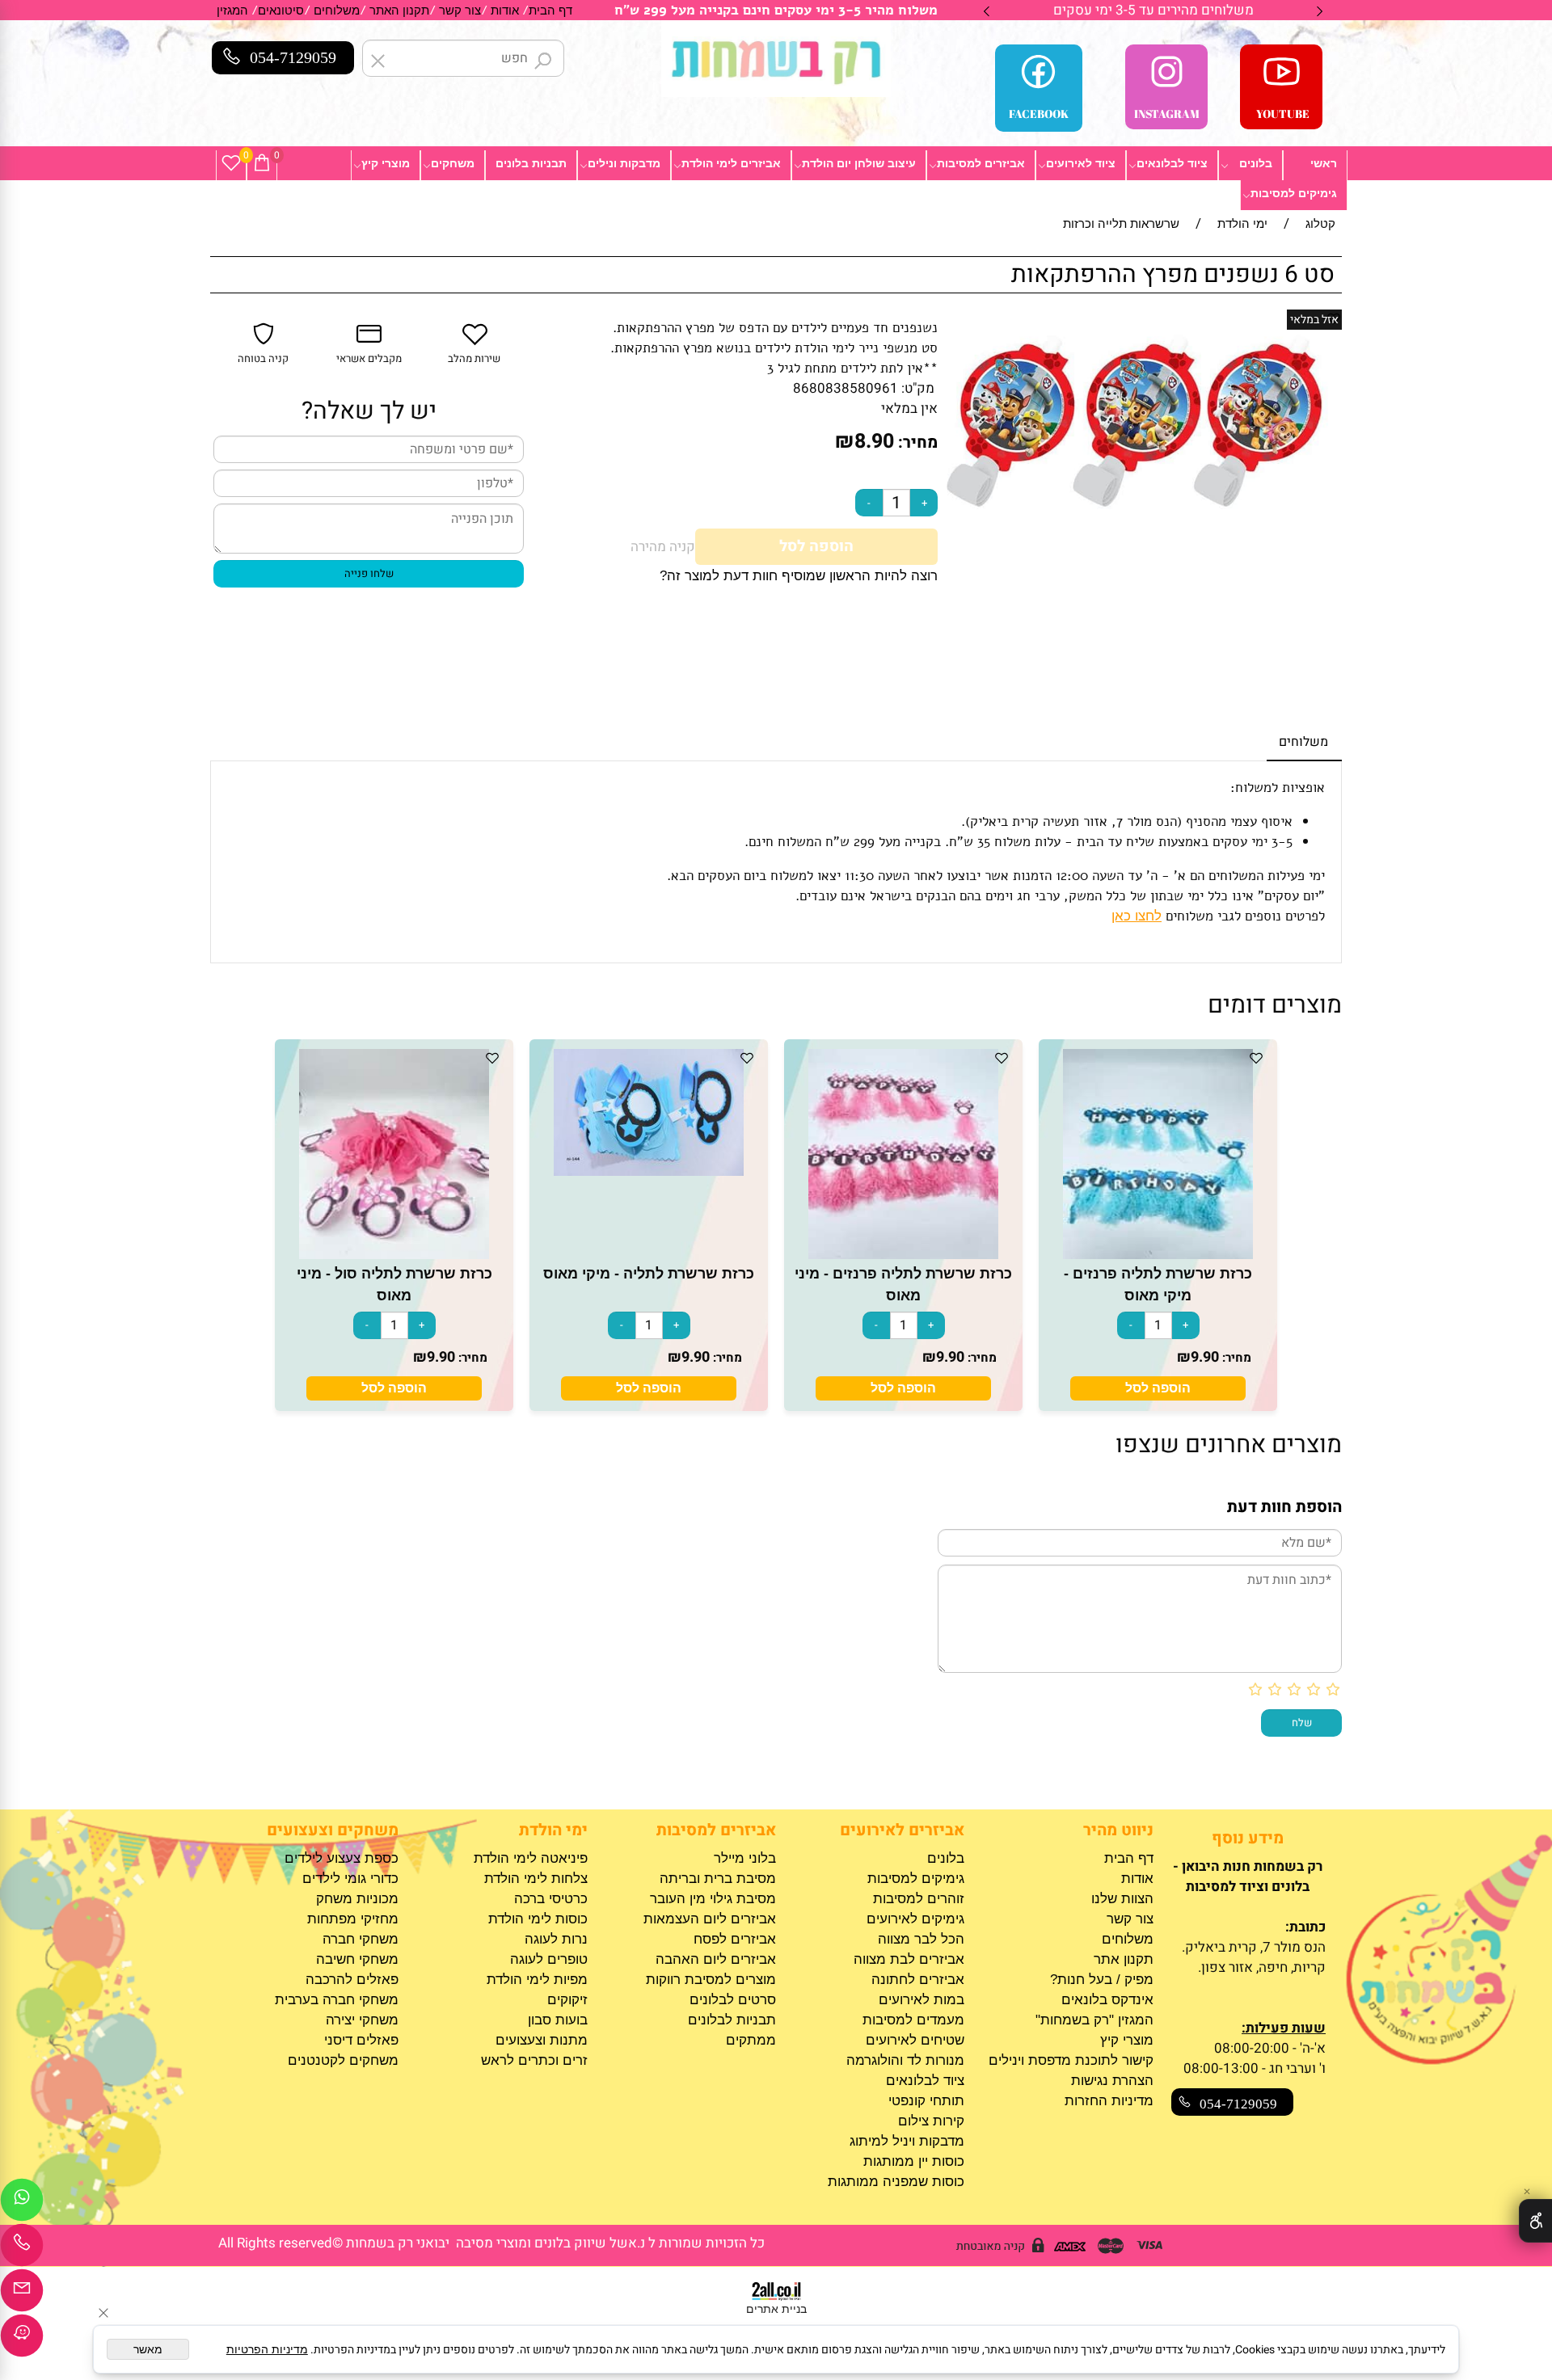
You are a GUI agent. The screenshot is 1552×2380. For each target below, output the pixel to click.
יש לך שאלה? (369, 411)
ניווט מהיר (1118, 1830)
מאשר (148, 2349)
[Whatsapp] (22, 2204)
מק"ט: (918, 388)
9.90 (1205, 1357)
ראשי (1324, 163)
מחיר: (916, 442)
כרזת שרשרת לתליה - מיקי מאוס (649, 1274)
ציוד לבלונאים (1172, 163)
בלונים (1256, 163)
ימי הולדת (553, 1830)
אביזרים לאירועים (902, 1830)
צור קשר (460, 10)
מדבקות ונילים (624, 163)
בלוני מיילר (745, 1858)
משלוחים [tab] (1303, 742)
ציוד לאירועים (1081, 163)
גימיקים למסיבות (1294, 193)
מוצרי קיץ (386, 163)
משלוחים (337, 10)
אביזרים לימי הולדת (731, 163)
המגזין (232, 10)
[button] (1158, 1388)
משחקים (453, 163)
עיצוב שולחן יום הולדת (859, 163)
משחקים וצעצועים (333, 1830)
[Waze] (22, 2340)
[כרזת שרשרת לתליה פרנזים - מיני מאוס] (904, 1255)
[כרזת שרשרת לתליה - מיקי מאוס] (649, 1171)
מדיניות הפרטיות (267, 2349)
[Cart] (262, 164)
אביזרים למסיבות (981, 163)
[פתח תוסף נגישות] (1535, 2221)
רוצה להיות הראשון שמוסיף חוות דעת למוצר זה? (799, 576)
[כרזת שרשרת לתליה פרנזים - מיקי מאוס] (1158, 1255)
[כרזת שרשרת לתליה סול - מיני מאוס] (394, 1255)
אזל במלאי (1314, 320)
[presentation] (987, 10)
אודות (505, 10)
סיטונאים (281, 10)
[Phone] (22, 2249)
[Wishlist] (231, 164)
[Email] (22, 2294)
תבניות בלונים (531, 163)
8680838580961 (846, 388)
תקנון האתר (399, 10)
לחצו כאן (1137, 916)
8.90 (874, 442)
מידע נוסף (1248, 1838)
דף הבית (550, 10)
